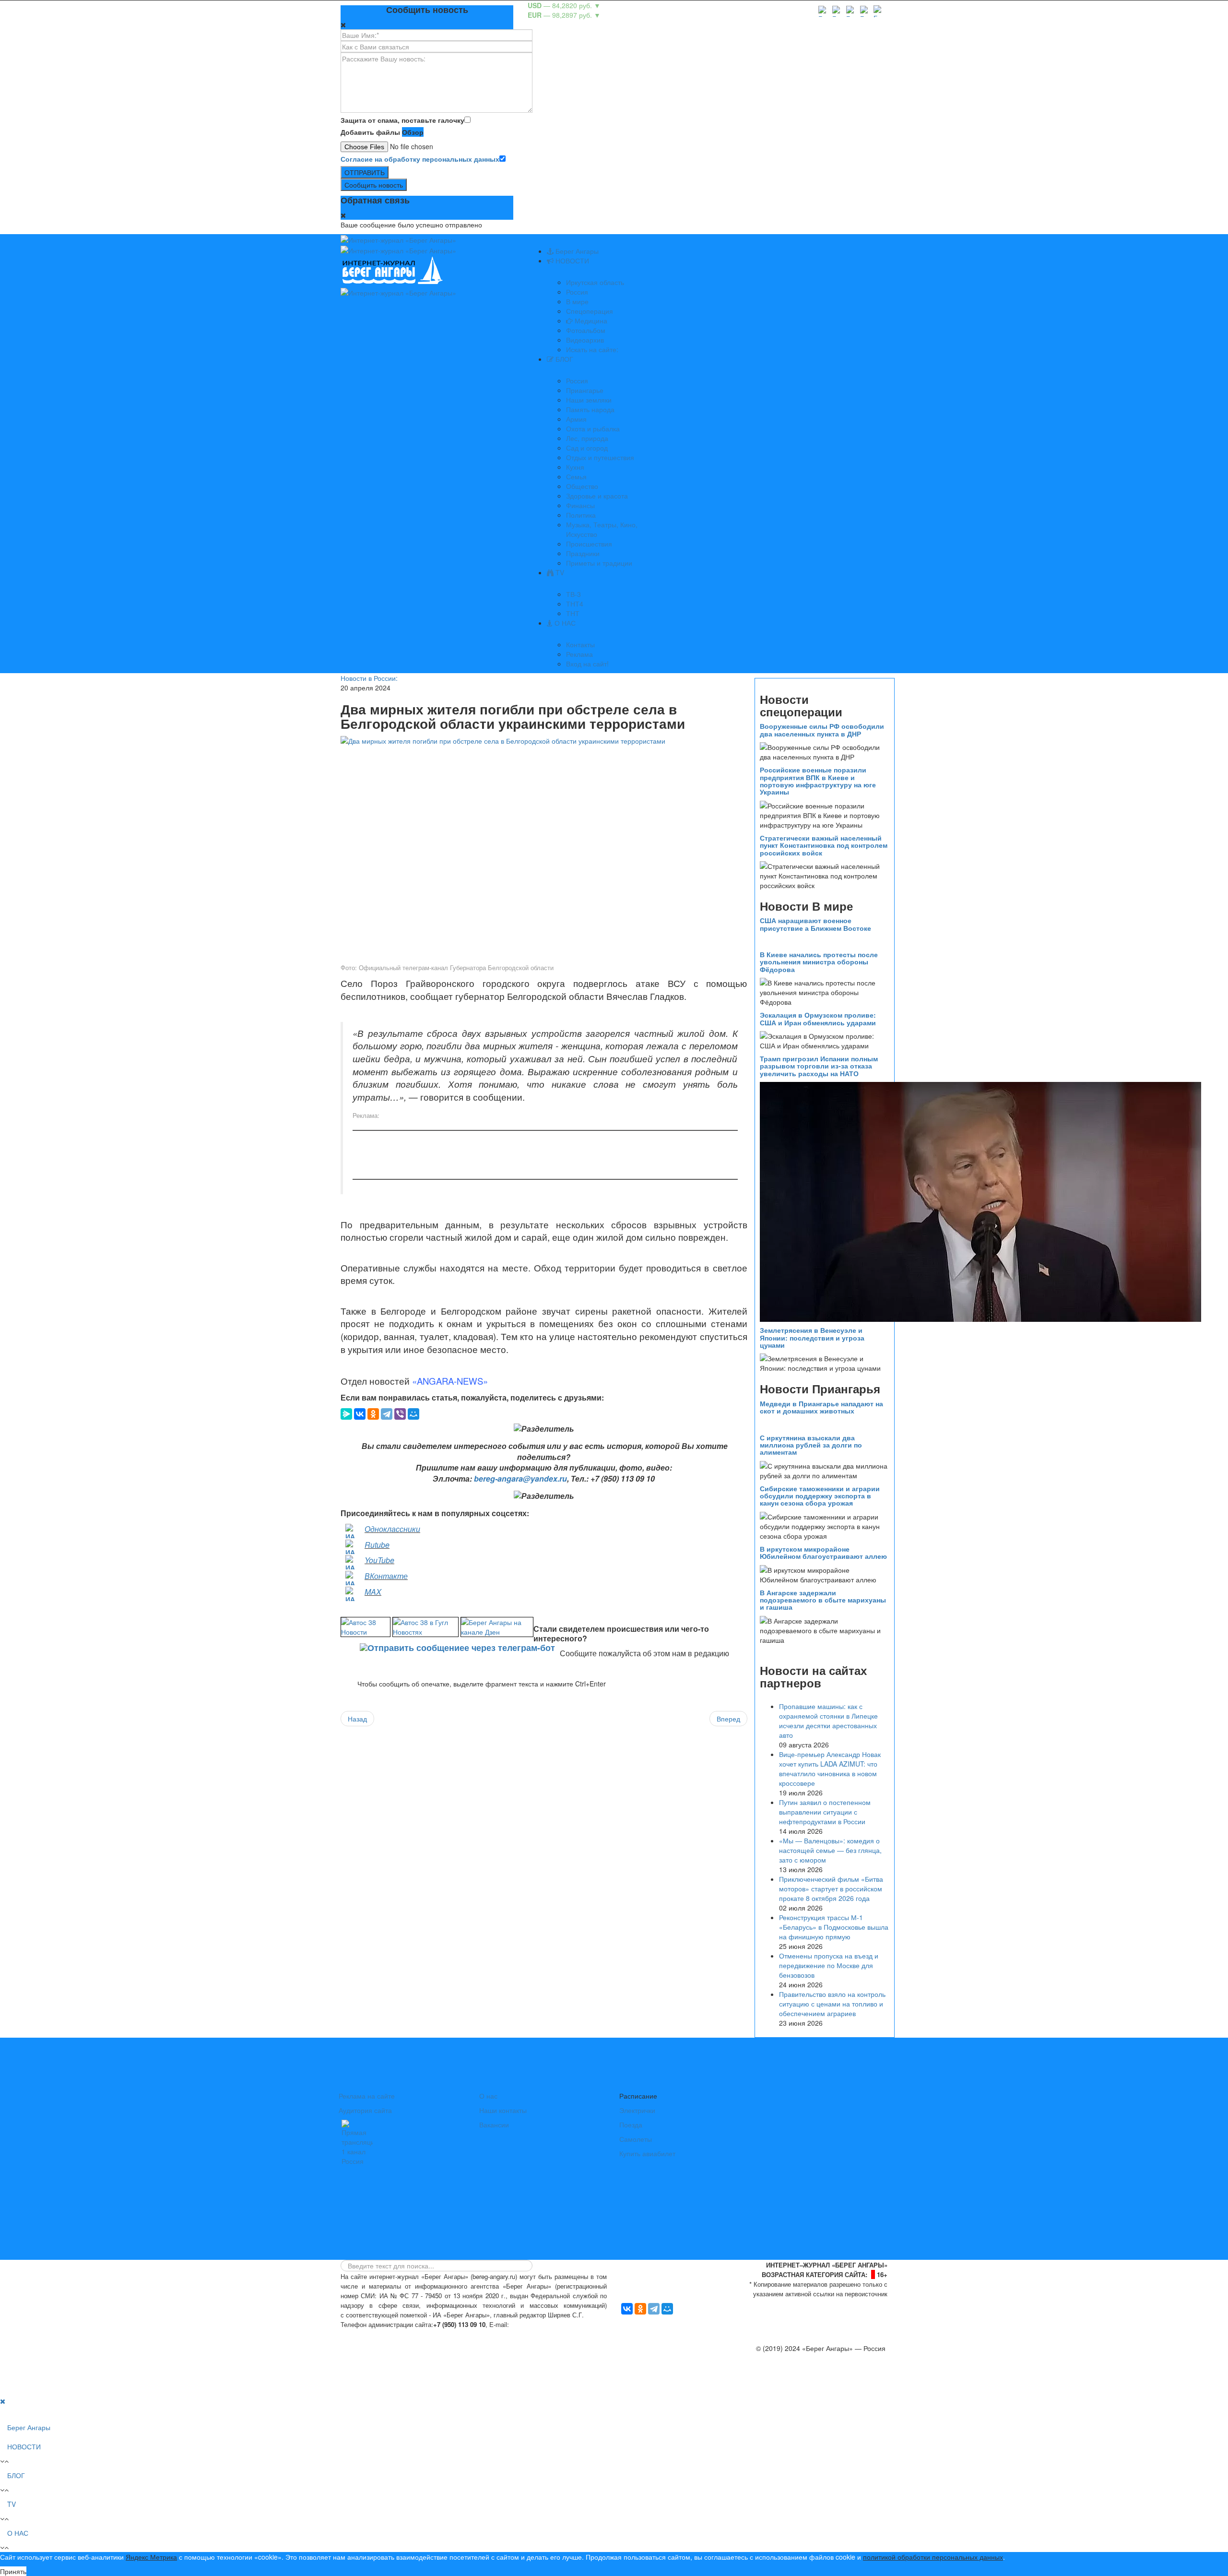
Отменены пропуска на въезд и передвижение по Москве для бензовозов (829, 1965)
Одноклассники (392, 1529)
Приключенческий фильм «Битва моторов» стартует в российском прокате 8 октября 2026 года (831, 1888)
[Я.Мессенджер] (346, 1414)
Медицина (590, 321)
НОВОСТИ (571, 261)
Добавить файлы (370, 132)
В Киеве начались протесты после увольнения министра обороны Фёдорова (819, 962)
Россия (577, 292)
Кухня (575, 467)
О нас (488, 2096)
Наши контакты (503, 2110)
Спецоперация (590, 311)
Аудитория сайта (365, 2110)
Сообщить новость (374, 185)
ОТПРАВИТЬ (365, 172)
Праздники (583, 553)
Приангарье (585, 390)
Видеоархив (585, 340)
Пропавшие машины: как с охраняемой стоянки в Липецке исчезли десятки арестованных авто (828, 1721)
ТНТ (573, 613)
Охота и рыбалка (593, 428)
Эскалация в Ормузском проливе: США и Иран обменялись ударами (818, 1018)
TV (559, 572)
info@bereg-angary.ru (545, 2324)
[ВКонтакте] (360, 1414)
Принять (13, 2571)
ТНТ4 (575, 604)
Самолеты (636, 2139)
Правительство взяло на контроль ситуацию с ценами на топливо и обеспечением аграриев (832, 2004)
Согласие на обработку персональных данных (420, 159)
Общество (582, 486)
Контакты (580, 644)
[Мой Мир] (413, 1414)
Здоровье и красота (597, 496)
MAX (373, 1592)
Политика (581, 515)
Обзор (413, 132)
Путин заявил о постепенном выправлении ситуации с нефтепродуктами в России (825, 1812)
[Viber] (400, 1414)
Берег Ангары (576, 251)
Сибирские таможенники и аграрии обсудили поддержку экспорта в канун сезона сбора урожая (820, 1496)
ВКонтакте (386, 1576)
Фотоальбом (586, 330)
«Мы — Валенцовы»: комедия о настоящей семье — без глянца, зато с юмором (830, 1850)
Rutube (377, 1545)
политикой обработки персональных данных (933, 2557)
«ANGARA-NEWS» (450, 1381)
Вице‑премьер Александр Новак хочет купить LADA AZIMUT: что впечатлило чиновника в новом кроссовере (830, 1769)
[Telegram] (387, 1414)
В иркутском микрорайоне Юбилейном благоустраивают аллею (823, 1552)
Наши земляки (589, 400)
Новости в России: (369, 678)
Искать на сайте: (592, 349)
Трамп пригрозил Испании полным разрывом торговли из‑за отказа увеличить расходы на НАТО (819, 1066)
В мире (577, 301)
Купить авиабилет (647, 2153)
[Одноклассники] (373, 1414)
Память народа (590, 409)
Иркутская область (595, 282)
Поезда (631, 2125)
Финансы (580, 505)
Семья (576, 476)
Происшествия (589, 544)
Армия (576, 419)
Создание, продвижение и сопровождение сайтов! (808, 2386)
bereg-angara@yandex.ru (520, 1478)
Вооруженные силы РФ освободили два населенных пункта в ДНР (822, 730)
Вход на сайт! (587, 664)
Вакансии (494, 2125)
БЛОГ (563, 359)
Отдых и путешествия (600, 457)
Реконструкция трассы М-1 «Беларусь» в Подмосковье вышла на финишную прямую (834, 1927)
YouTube (379, 1560)
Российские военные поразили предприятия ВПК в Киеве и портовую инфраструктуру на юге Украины (818, 781)
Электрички (637, 2110)
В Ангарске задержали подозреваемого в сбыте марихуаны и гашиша (823, 1600)
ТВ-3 (573, 594)
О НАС (564, 623)
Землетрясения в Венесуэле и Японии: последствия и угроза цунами (812, 1337)
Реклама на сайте (367, 2096)
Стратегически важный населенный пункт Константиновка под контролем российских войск (824, 845)
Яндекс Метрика (151, 2557)
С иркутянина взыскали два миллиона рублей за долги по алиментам (811, 1445)
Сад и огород (587, 448)
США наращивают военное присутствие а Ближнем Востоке (815, 924)
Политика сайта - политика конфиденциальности (412, 2334)
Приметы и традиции (599, 563)
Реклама (579, 654)
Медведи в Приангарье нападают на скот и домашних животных (821, 1407)
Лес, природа (587, 438)
